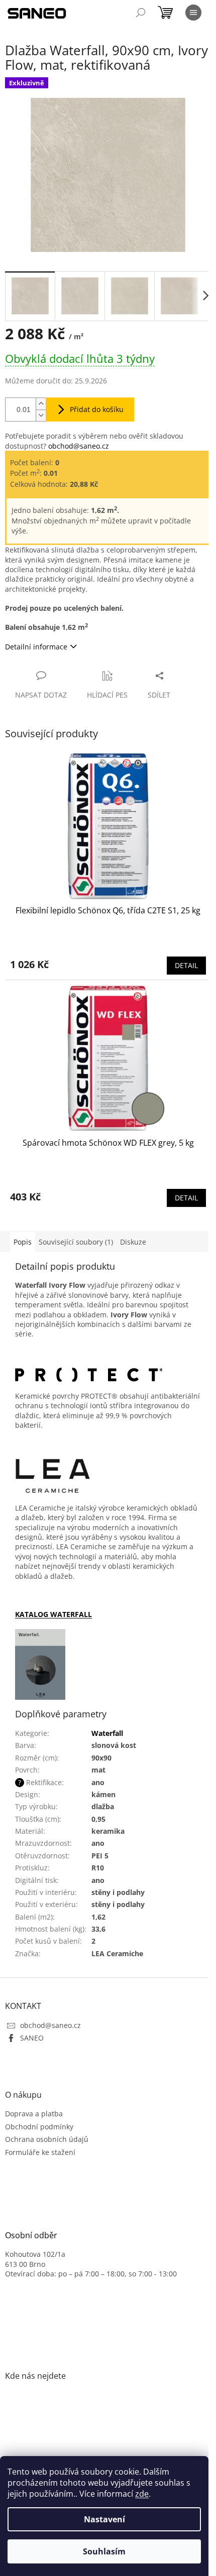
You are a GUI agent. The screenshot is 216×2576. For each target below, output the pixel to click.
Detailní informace (36, 647)
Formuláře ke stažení (40, 2152)
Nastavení (104, 2519)
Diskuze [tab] (133, 1242)
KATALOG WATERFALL (53, 1614)
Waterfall (107, 1733)
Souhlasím (104, 2551)
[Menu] (193, 13)
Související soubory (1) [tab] (76, 1242)
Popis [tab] (23, 1242)
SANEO (32, 2038)
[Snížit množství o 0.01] (41, 415)
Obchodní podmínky (39, 2127)
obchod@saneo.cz (79, 446)
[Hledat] (141, 13)
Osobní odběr (31, 2236)
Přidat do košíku (97, 409)
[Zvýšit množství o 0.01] (41, 404)
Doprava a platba (34, 2114)
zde (142, 2494)
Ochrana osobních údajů (47, 2139)
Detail (186, 965)
